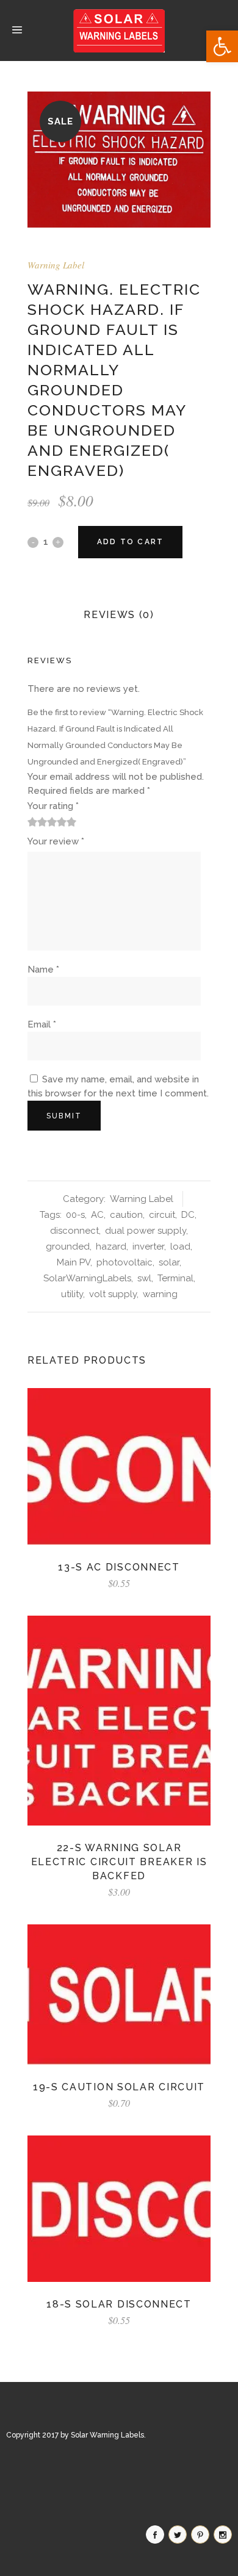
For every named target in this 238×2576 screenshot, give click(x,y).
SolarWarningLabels (87, 1278)
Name (43, 970)
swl (144, 1278)
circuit (162, 1215)
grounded (68, 1247)
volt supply (113, 1294)
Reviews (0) (119, 615)
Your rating (53, 806)
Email (42, 1024)
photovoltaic (124, 1262)
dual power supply (146, 1231)
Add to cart (130, 542)
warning (160, 1294)
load (180, 1247)
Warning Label (56, 265)
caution (126, 1215)
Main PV (74, 1262)
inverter (148, 1247)
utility (72, 1294)
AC (97, 1215)
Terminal (175, 1278)
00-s (75, 1215)
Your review (56, 841)
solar (169, 1262)
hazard (111, 1247)
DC (188, 1215)
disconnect (74, 1231)
